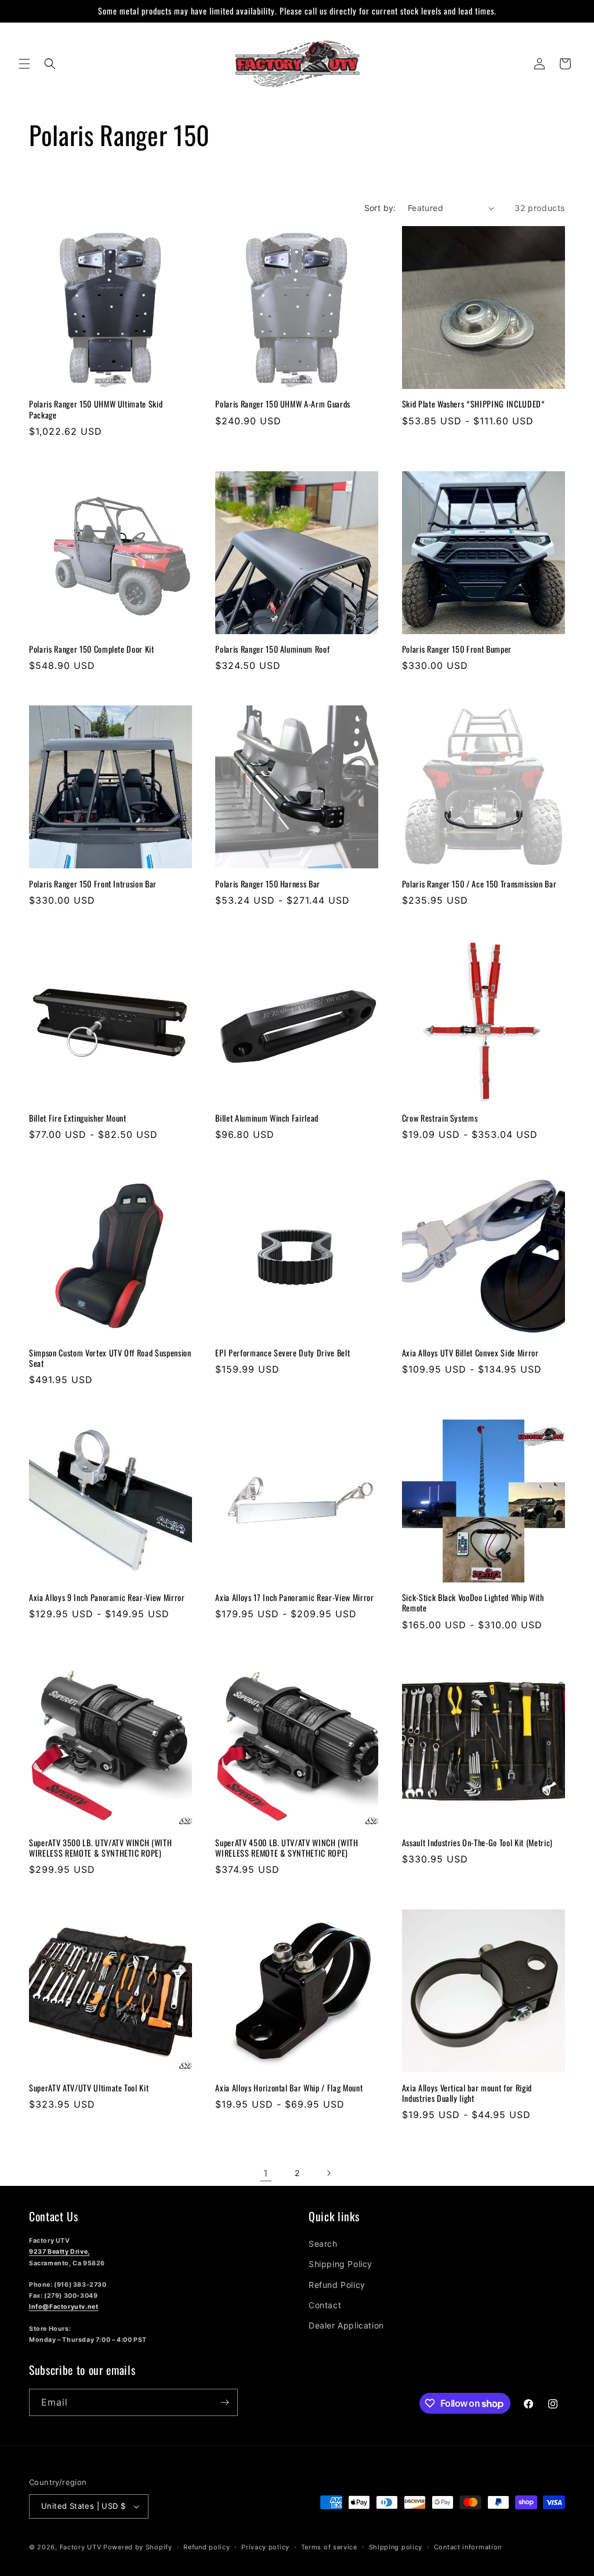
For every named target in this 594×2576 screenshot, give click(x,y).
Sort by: (380, 208)
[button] (24, 64)
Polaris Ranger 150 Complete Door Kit (92, 649)
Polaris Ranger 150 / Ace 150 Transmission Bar (479, 884)
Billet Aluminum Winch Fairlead (267, 1118)
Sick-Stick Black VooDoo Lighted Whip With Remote (473, 1603)
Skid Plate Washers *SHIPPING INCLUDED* (474, 404)
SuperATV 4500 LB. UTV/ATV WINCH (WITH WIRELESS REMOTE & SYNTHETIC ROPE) (287, 1848)
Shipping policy (396, 2547)
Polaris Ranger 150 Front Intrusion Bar (93, 884)
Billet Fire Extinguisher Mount (78, 1118)
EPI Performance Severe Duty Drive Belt (282, 1353)
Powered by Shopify (138, 2547)
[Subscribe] (224, 2402)
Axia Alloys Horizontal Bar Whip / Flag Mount (289, 2088)
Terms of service (329, 2547)
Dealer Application (346, 2325)
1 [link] (266, 2173)
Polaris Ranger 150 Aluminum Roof (272, 649)
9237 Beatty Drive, (59, 2252)
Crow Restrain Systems (440, 1118)
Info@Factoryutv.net (64, 2307)
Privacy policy (265, 2547)
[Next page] (328, 2173)
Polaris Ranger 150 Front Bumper (457, 649)
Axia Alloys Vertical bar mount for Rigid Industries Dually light (467, 2093)
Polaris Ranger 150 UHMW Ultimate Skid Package (96, 409)
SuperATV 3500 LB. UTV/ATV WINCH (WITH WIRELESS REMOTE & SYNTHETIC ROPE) (100, 1848)
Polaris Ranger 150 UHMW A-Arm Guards (283, 404)
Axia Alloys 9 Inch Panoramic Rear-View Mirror (107, 1598)
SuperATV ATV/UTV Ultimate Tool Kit (89, 2088)
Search (323, 2244)
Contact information (468, 2547)
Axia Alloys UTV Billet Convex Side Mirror (470, 1353)
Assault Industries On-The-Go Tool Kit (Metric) (477, 1843)
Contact (325, 2305)
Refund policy (207, 2547)
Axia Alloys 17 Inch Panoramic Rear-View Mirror (294, 1598)
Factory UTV (81, 2547)
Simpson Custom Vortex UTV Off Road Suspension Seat (110, 1358)
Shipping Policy (341, 2264)
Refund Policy (337, 2285)
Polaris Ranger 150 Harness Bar (268, 884)
